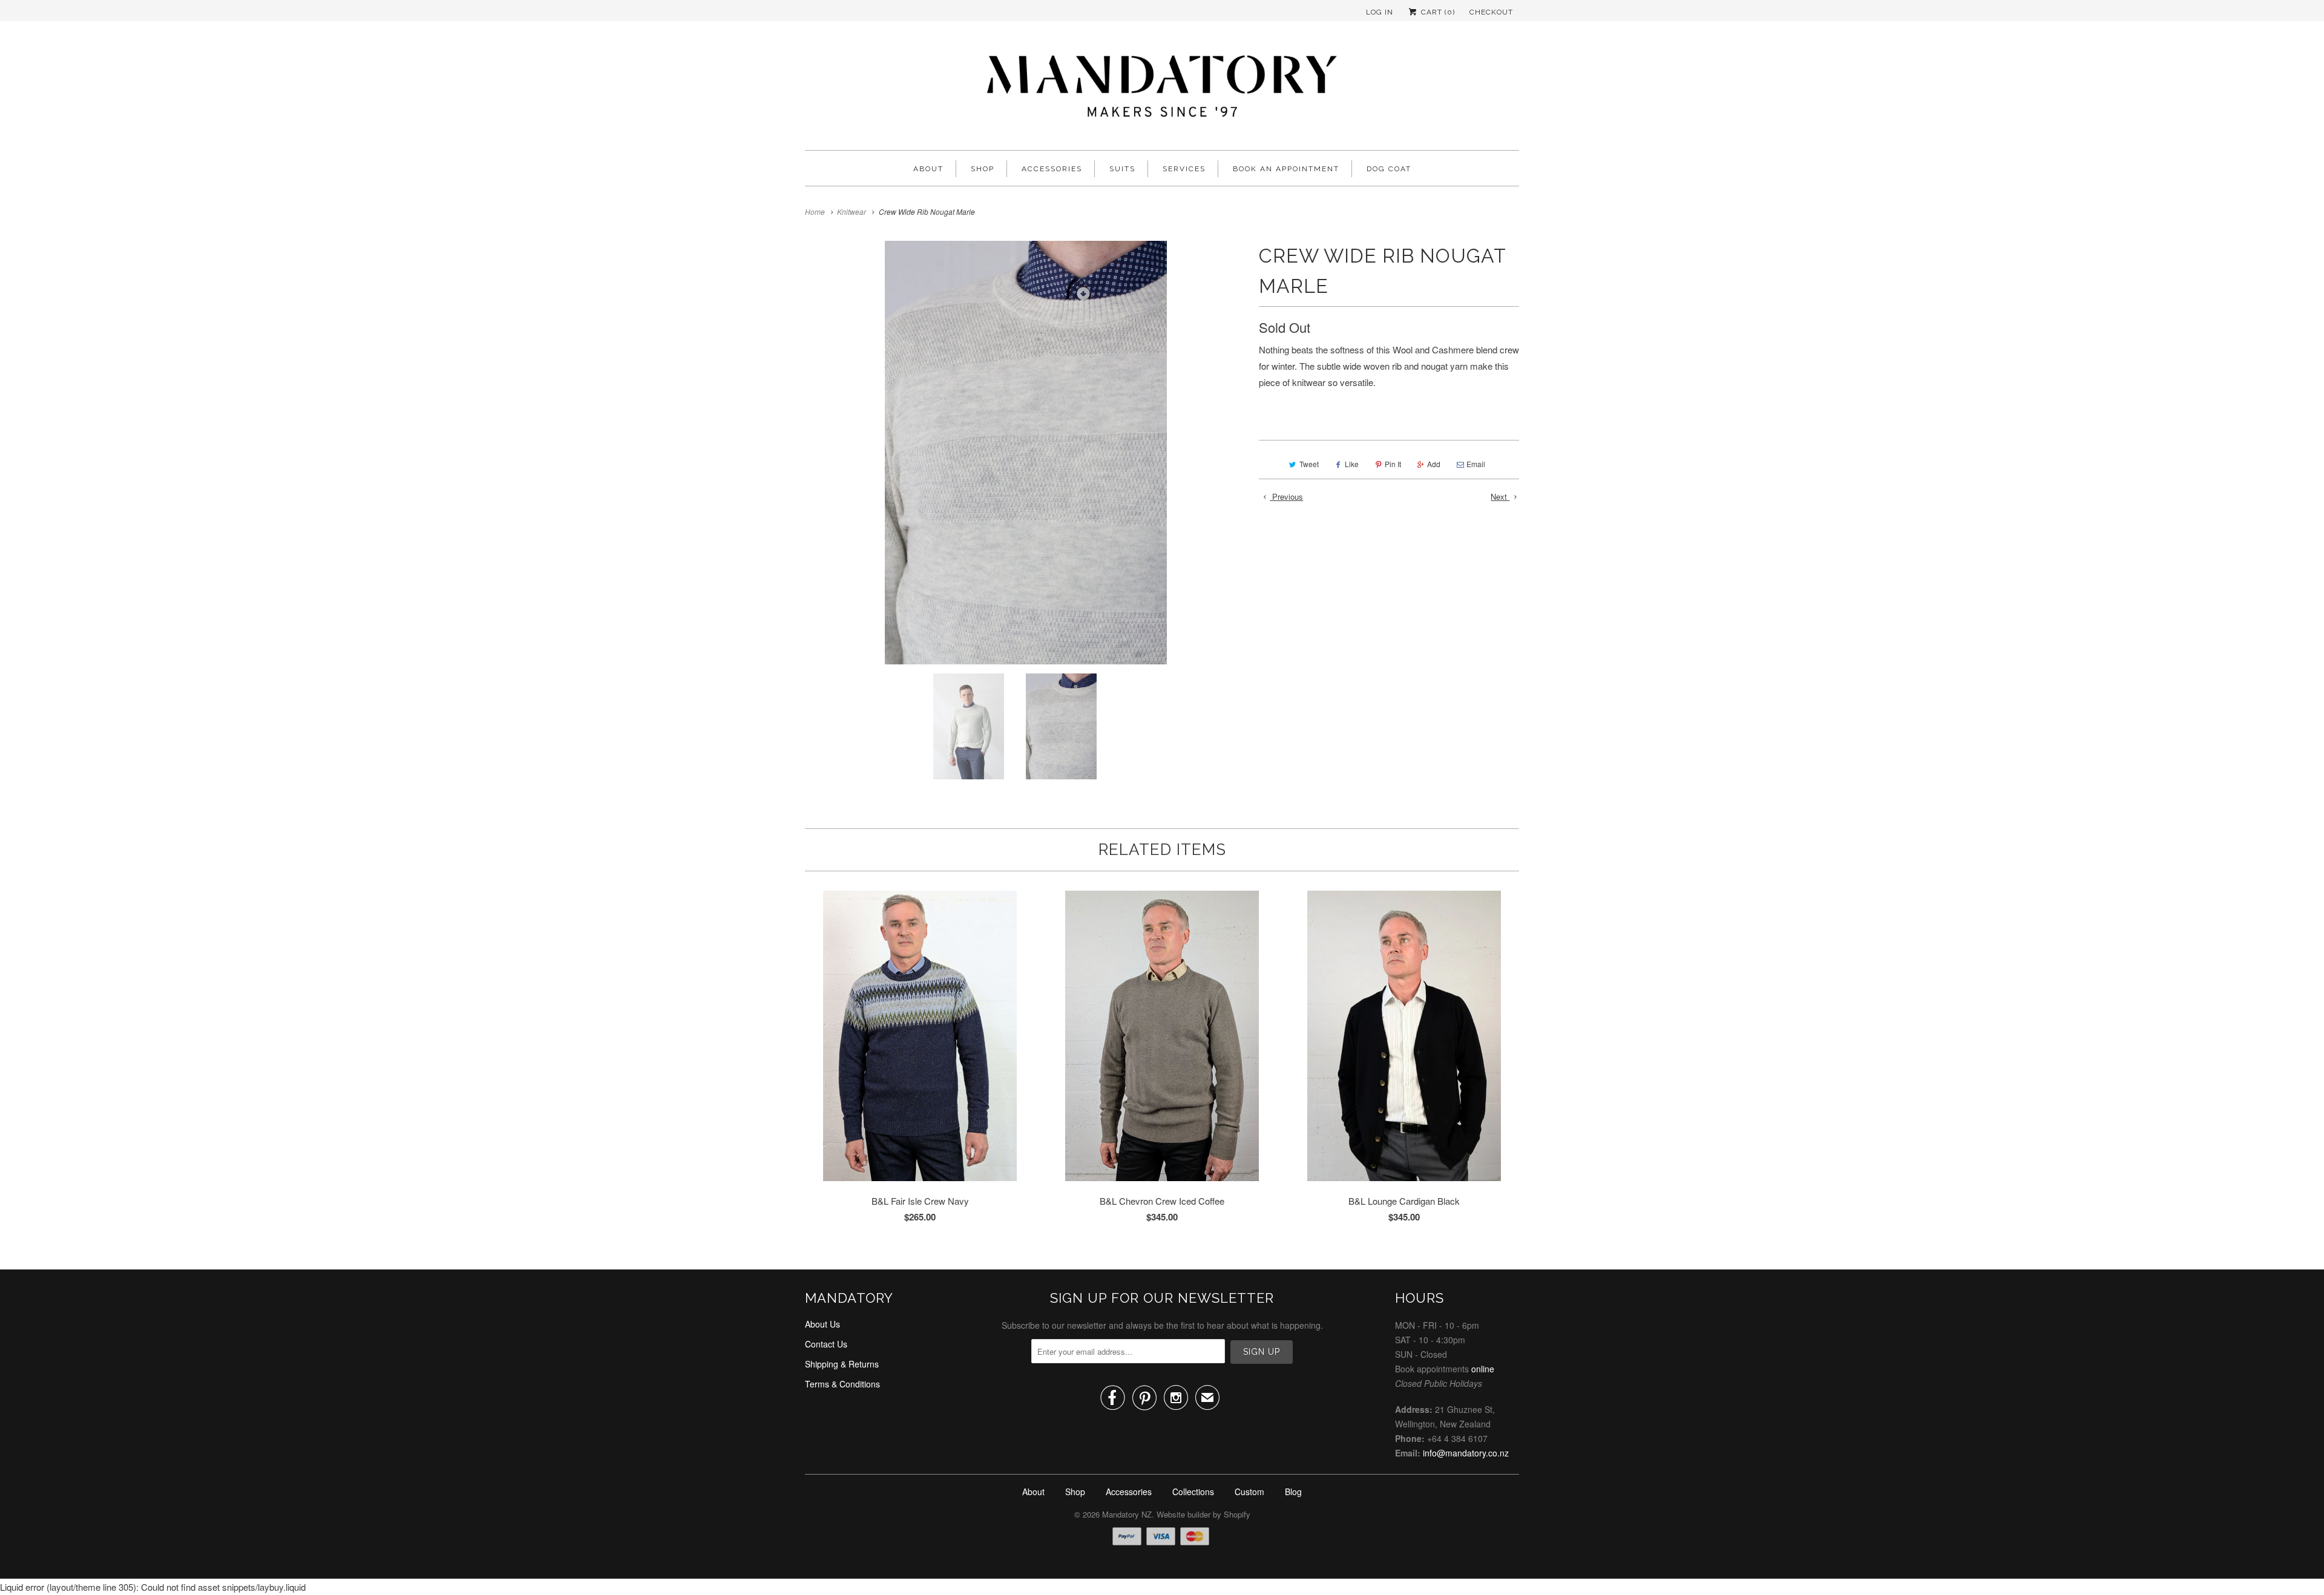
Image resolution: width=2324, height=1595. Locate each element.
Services (1184, 169)
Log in (1380, 12)
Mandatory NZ (1127, 1514)
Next (1500, 496)
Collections (1193, 1492)
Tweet (1309, 464)
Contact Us (826, 1344)
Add (1434, 464)
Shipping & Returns (842, 1364)
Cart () (1437, 12)
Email (1476, 464)
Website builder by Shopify (1203, 1514)
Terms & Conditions (842, 1384)
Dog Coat (1389, 169)
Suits (1122, 169)
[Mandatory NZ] (1162, 89)
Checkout (1491, 12)
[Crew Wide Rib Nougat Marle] (1026, 453)
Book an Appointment (1286, 169)
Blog (1293, 1492)
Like (1352, 464)
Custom (1249, 1492)
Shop (983, 169)
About (928, 169)
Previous (1286, 496)
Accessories (1052, 169)
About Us (822, 1324)
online (1483, 1369)
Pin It (1393, 464)
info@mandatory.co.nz (1466, 1453)
